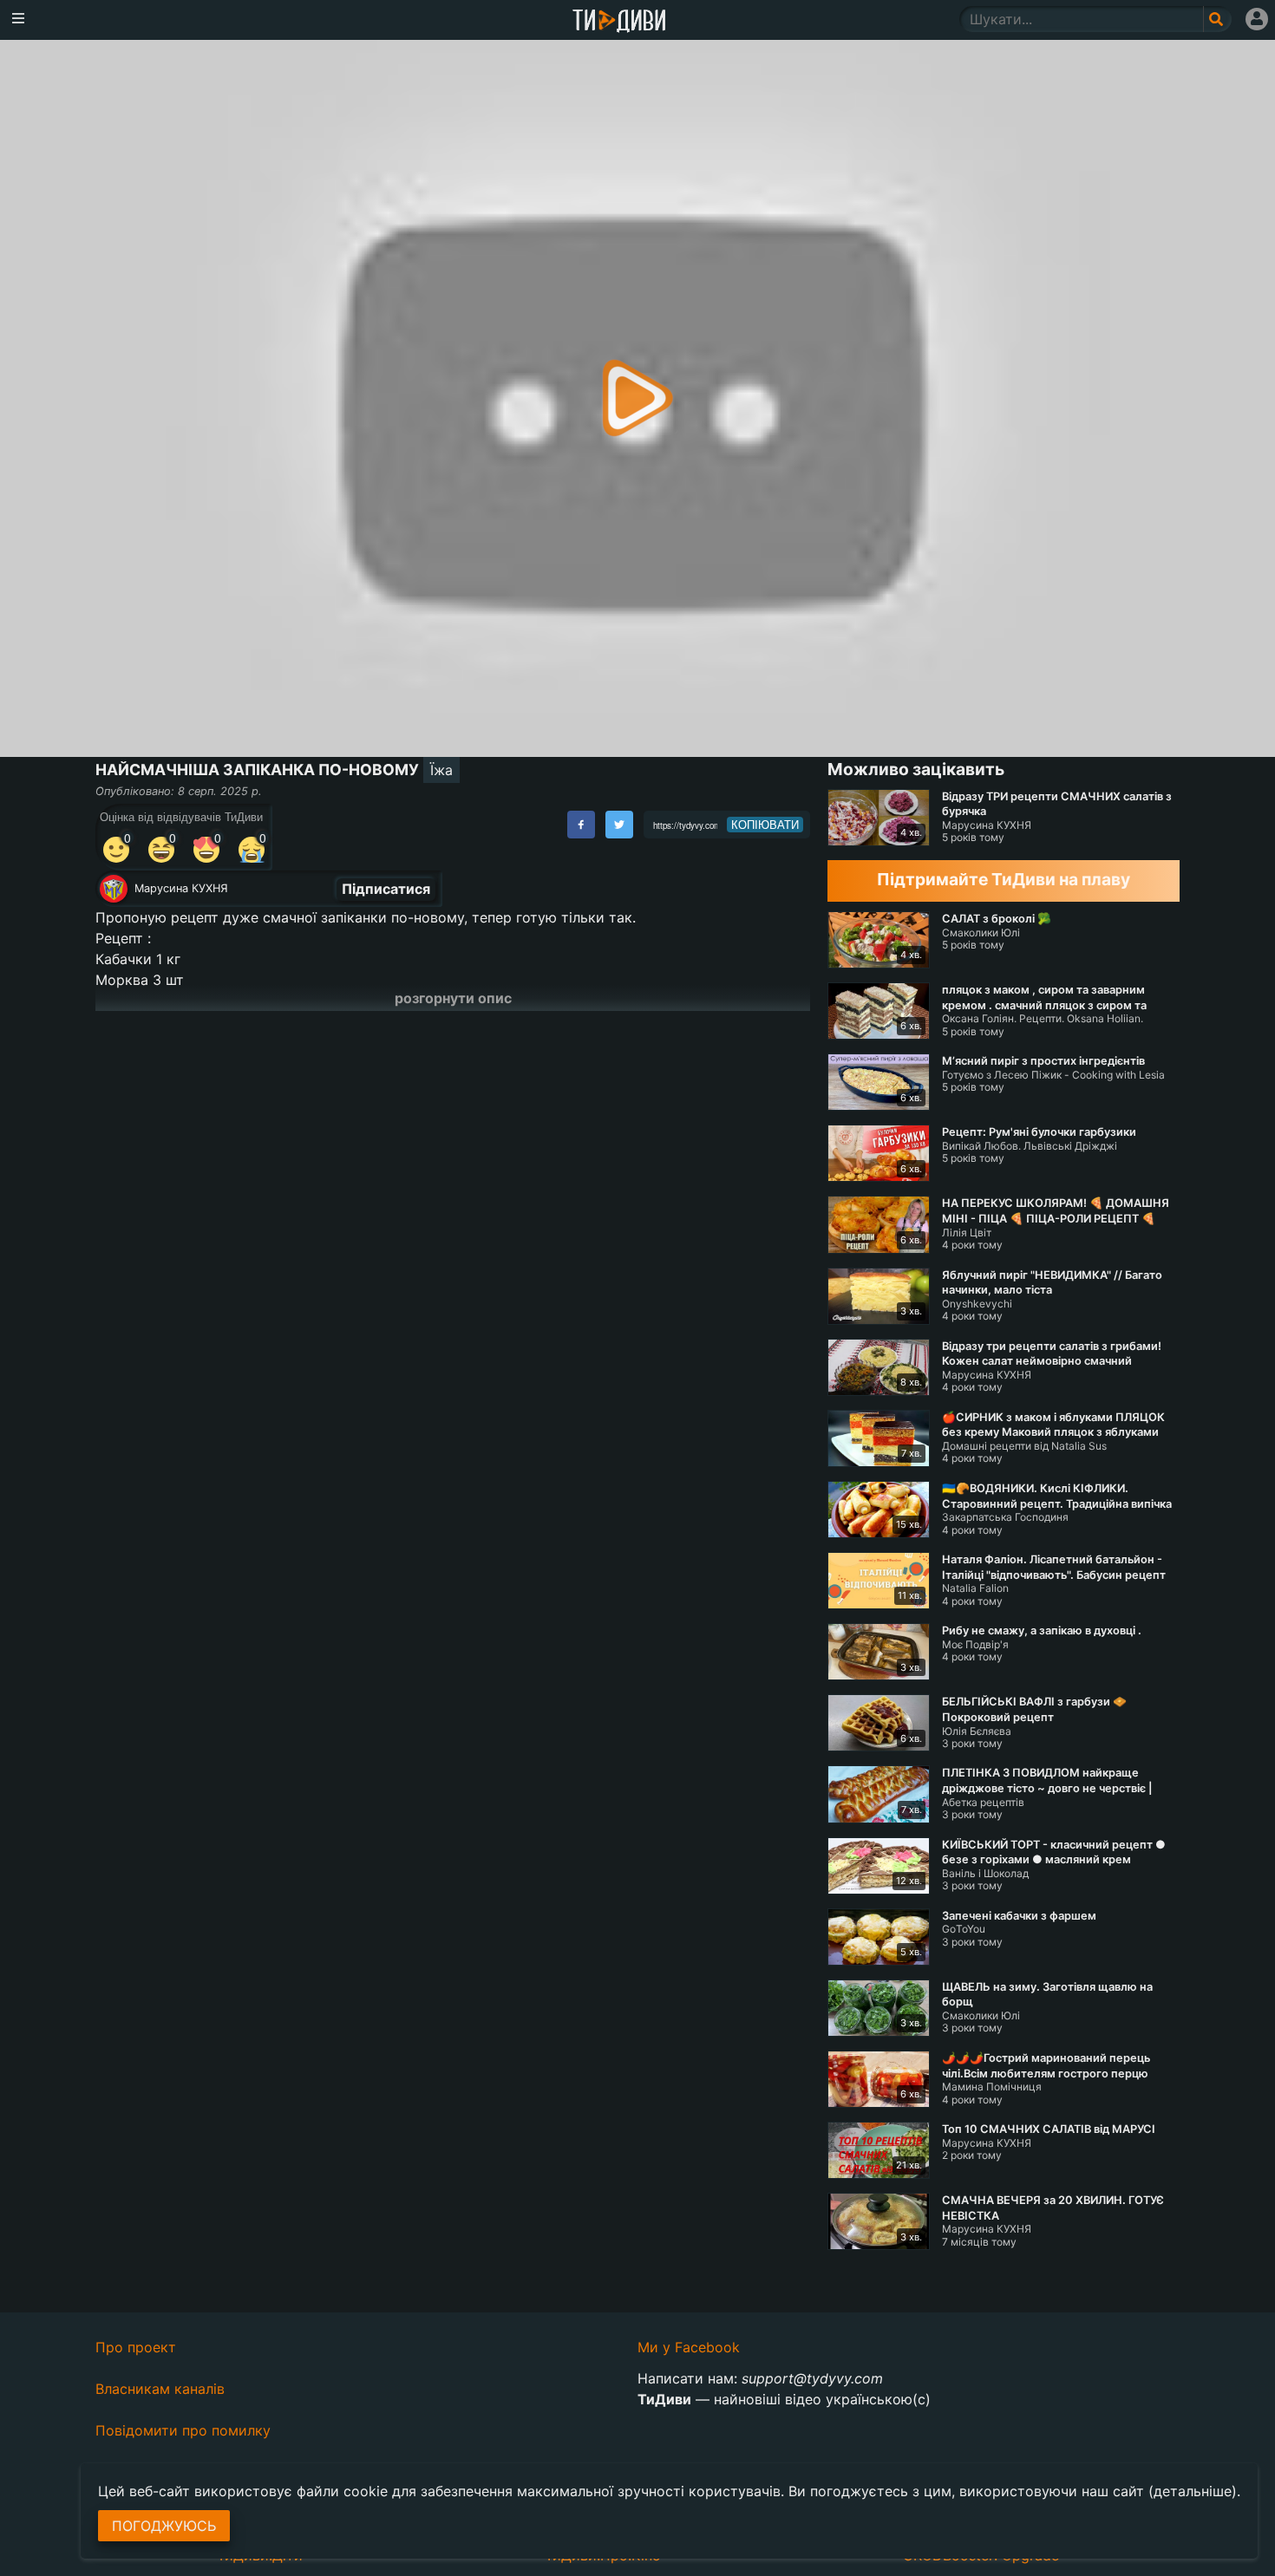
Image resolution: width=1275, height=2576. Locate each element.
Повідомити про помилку (183, 2430)
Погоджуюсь (164, 2526)
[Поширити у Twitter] (619, 825)
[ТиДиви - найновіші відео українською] (619, 22)
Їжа (441, 770)
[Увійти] (1257, 19)
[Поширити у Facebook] (581, 825)
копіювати (765, 825)
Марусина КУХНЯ (181, 888)
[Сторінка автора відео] (114, 889)
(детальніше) (1193, 2491)
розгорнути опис (453, 998)
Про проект (136, 2347)
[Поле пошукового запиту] (1217, 19)
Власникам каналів (160, 2389)
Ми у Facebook (689, 2347)
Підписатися (386, 889)
